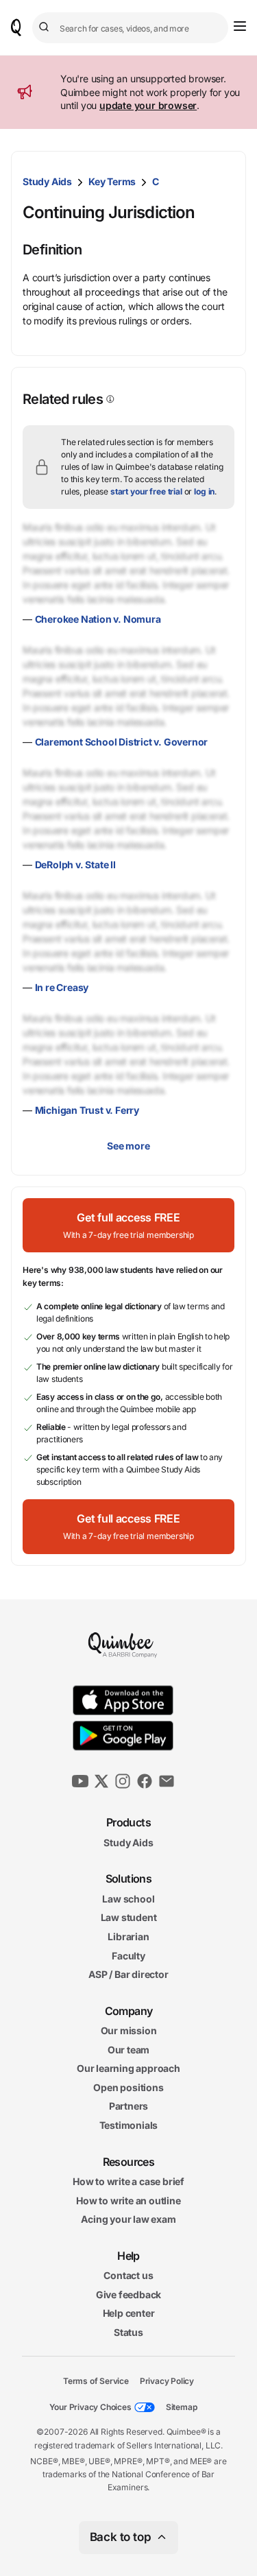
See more (128, 1146)
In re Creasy (62, 987)
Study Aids (47, 181)
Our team (128, 2049)
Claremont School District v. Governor (122, 742)
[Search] (46, 27)
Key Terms (112, 181)
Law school (128, 1898)
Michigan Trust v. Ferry (87, 1110)
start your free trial (146, 491)
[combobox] (130, 28)
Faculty (128, 1955)
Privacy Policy (167, 2380)
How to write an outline (128, 2200)
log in (204, 491)
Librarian (128, 1936)
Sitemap (182, 2407)
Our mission (129, 2030)
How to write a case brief (128, 2181)
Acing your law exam (128, 2219)
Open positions (128, 2087)
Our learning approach (128, 2068)
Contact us (128, 2275)
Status (128, 2332)
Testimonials (129, 2125)
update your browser (148, 105)
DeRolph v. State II (75, 864)
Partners (128, 2106)
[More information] (109, 399)
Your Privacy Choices (90, 2407)
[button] (128, 1225)
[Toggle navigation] (240, 26)
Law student (129, 1917)
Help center (129, 2313)
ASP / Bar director (128, 1974)
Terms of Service (96, 2380)
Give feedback (128, 2294)
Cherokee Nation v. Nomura (98, 619)
